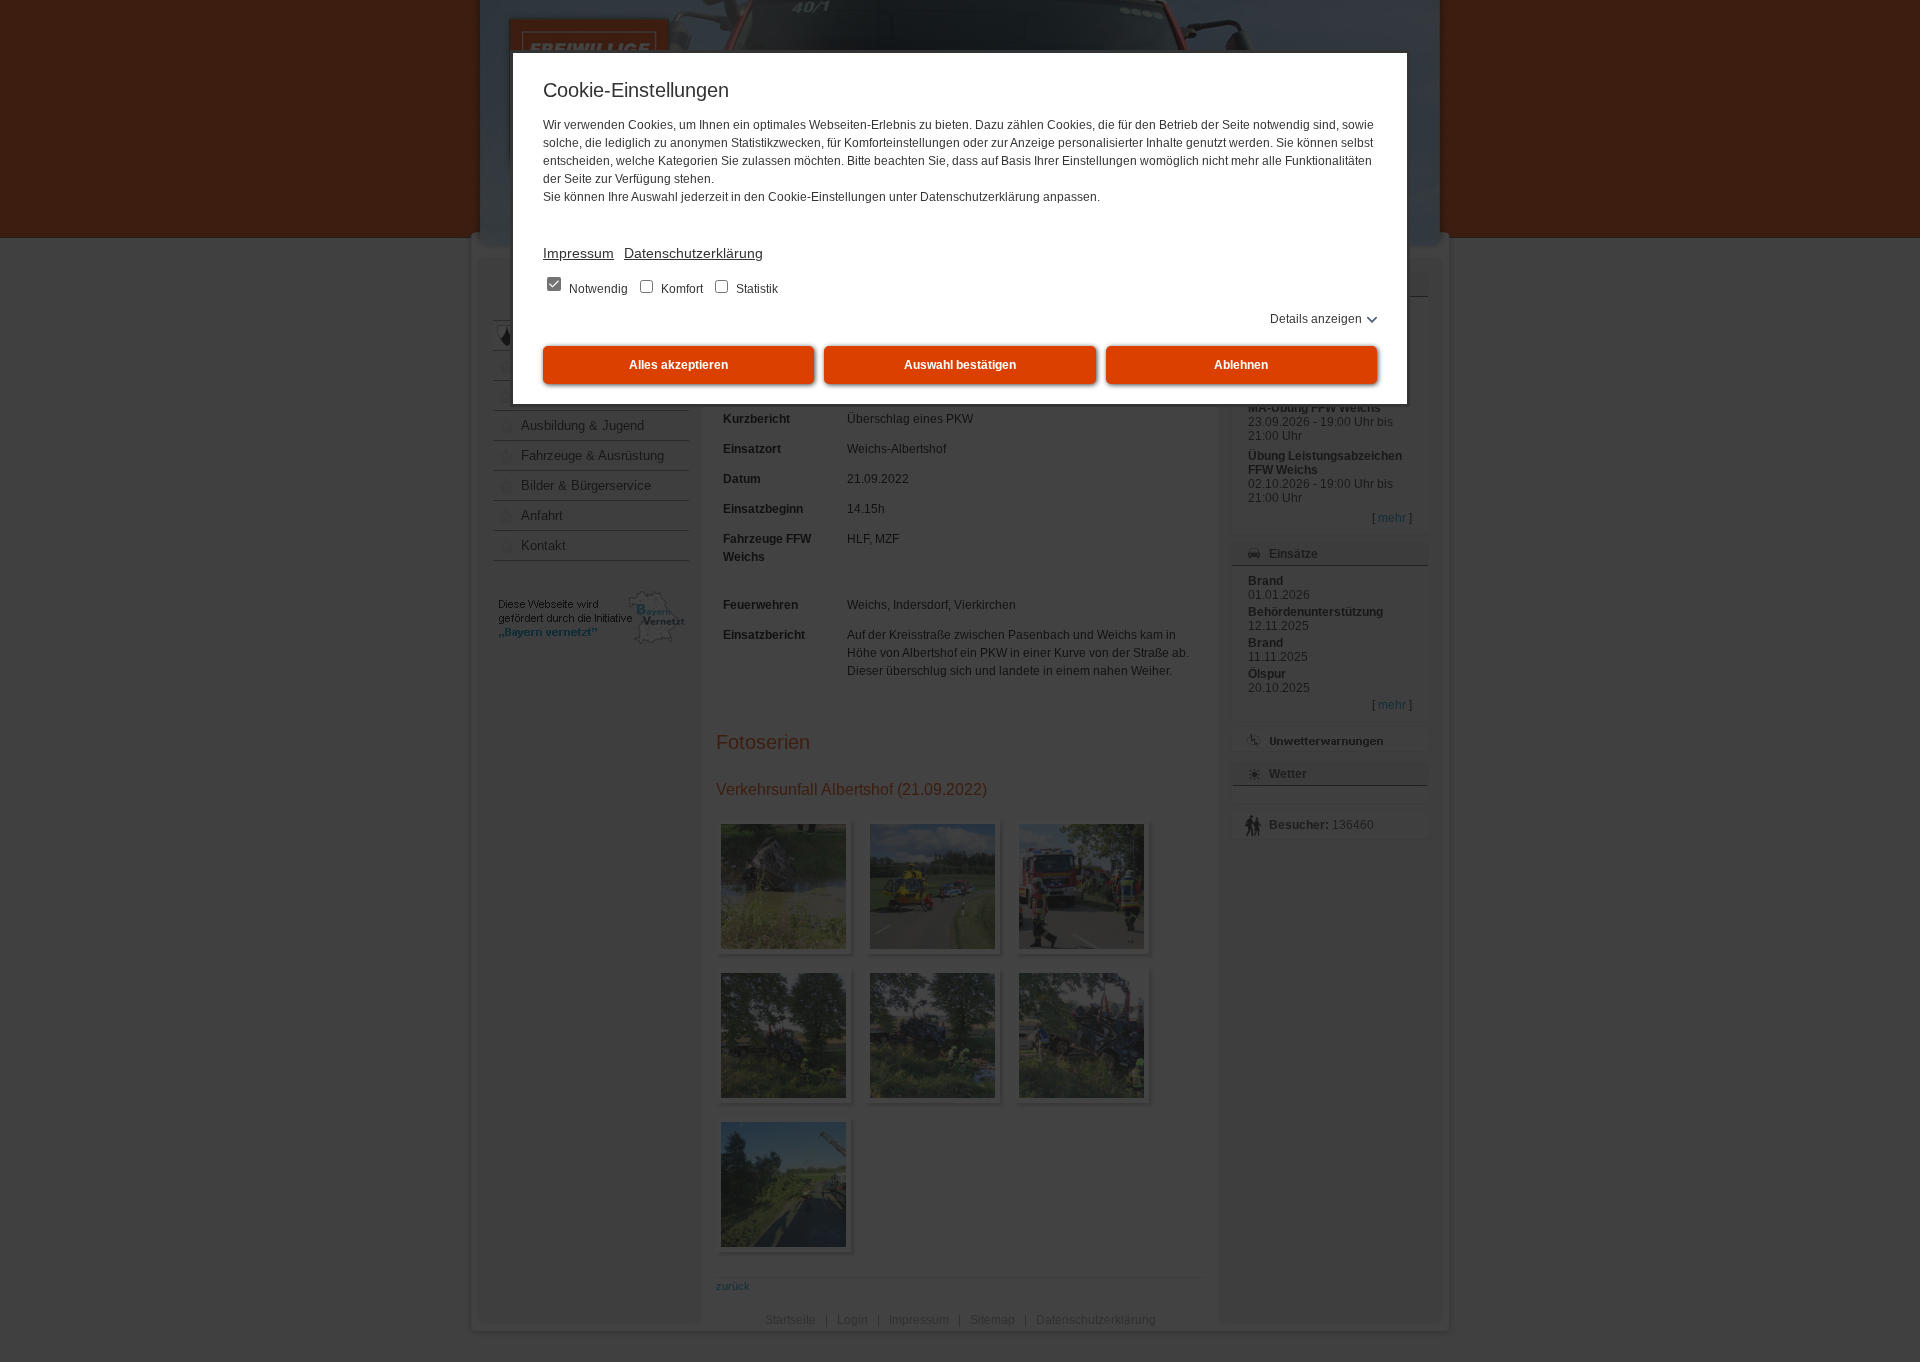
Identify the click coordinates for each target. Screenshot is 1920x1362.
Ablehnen (1241, 365)
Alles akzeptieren (678, 365)
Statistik (755, 289)
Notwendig (598, 289)
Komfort (682, 289)
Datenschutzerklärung (693, 253)
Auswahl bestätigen (960, 365)
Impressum (578, 253)
